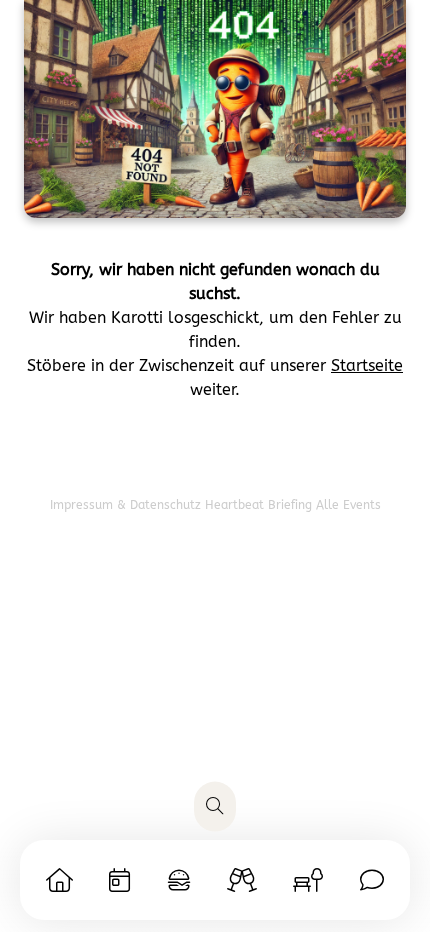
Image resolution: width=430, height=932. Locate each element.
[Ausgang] (242, 880)
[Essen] (179, 880)
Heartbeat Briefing (260, 505)
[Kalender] (119, 880)
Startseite (367, 365)
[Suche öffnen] (215, 807)
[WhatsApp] (372, 880)
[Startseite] (59, 880)
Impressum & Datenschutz (127, 505)
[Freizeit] (308, 880)
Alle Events (348, 505)
